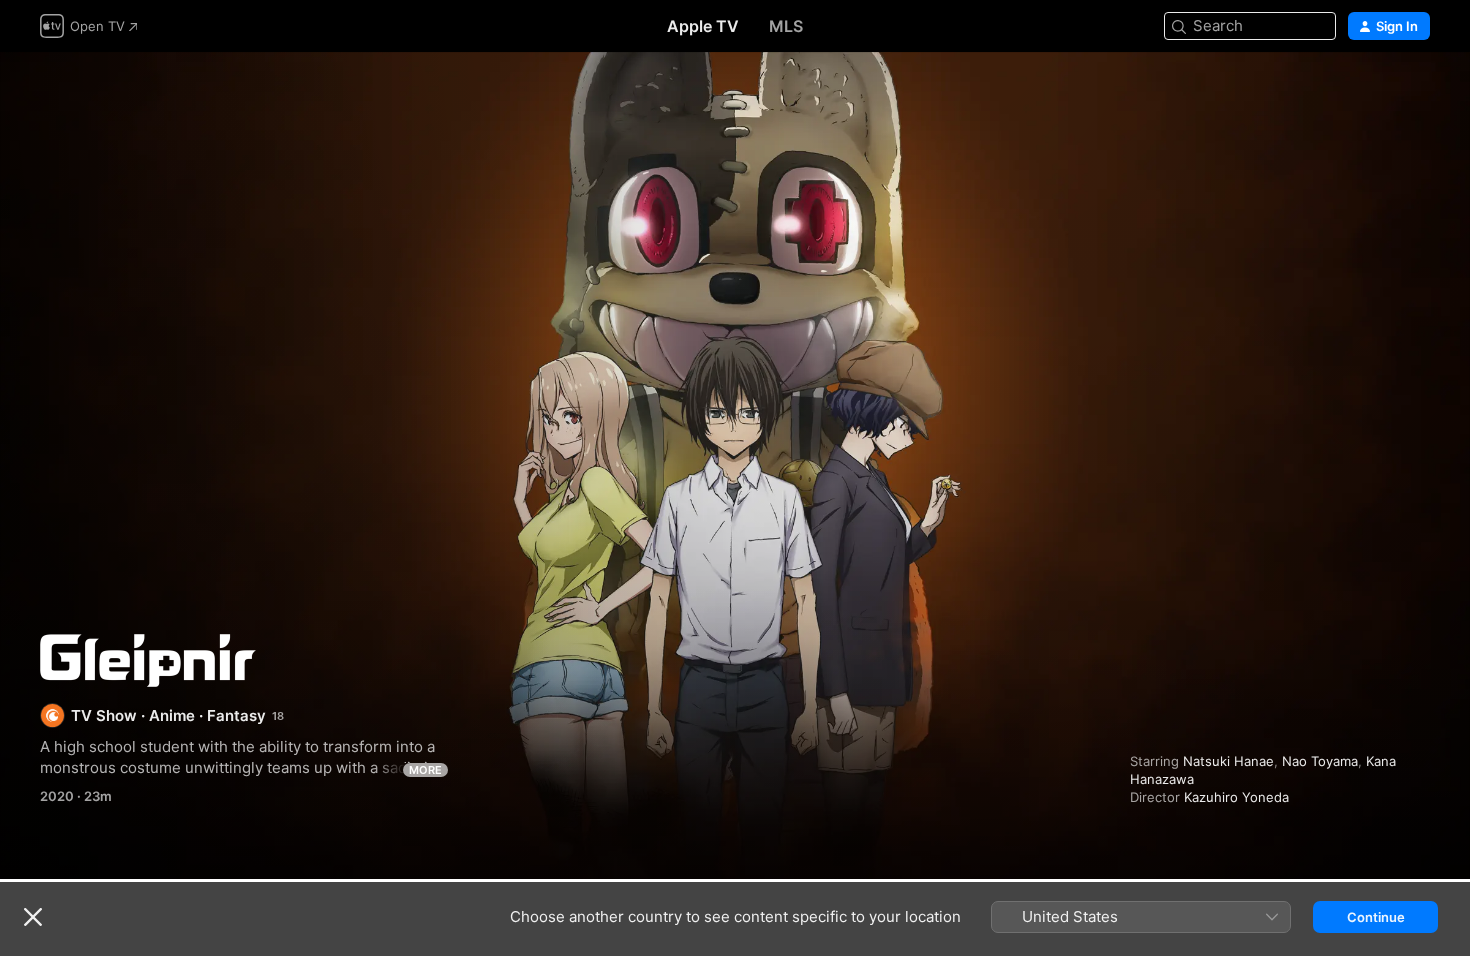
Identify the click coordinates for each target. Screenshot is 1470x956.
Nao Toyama (1320, 761)
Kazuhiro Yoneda (1236, 797)
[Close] (33, 917)
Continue (1376, 917)
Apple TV (703, 26)
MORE (425, 770)
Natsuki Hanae (1228, 761)
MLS (786, 26)
